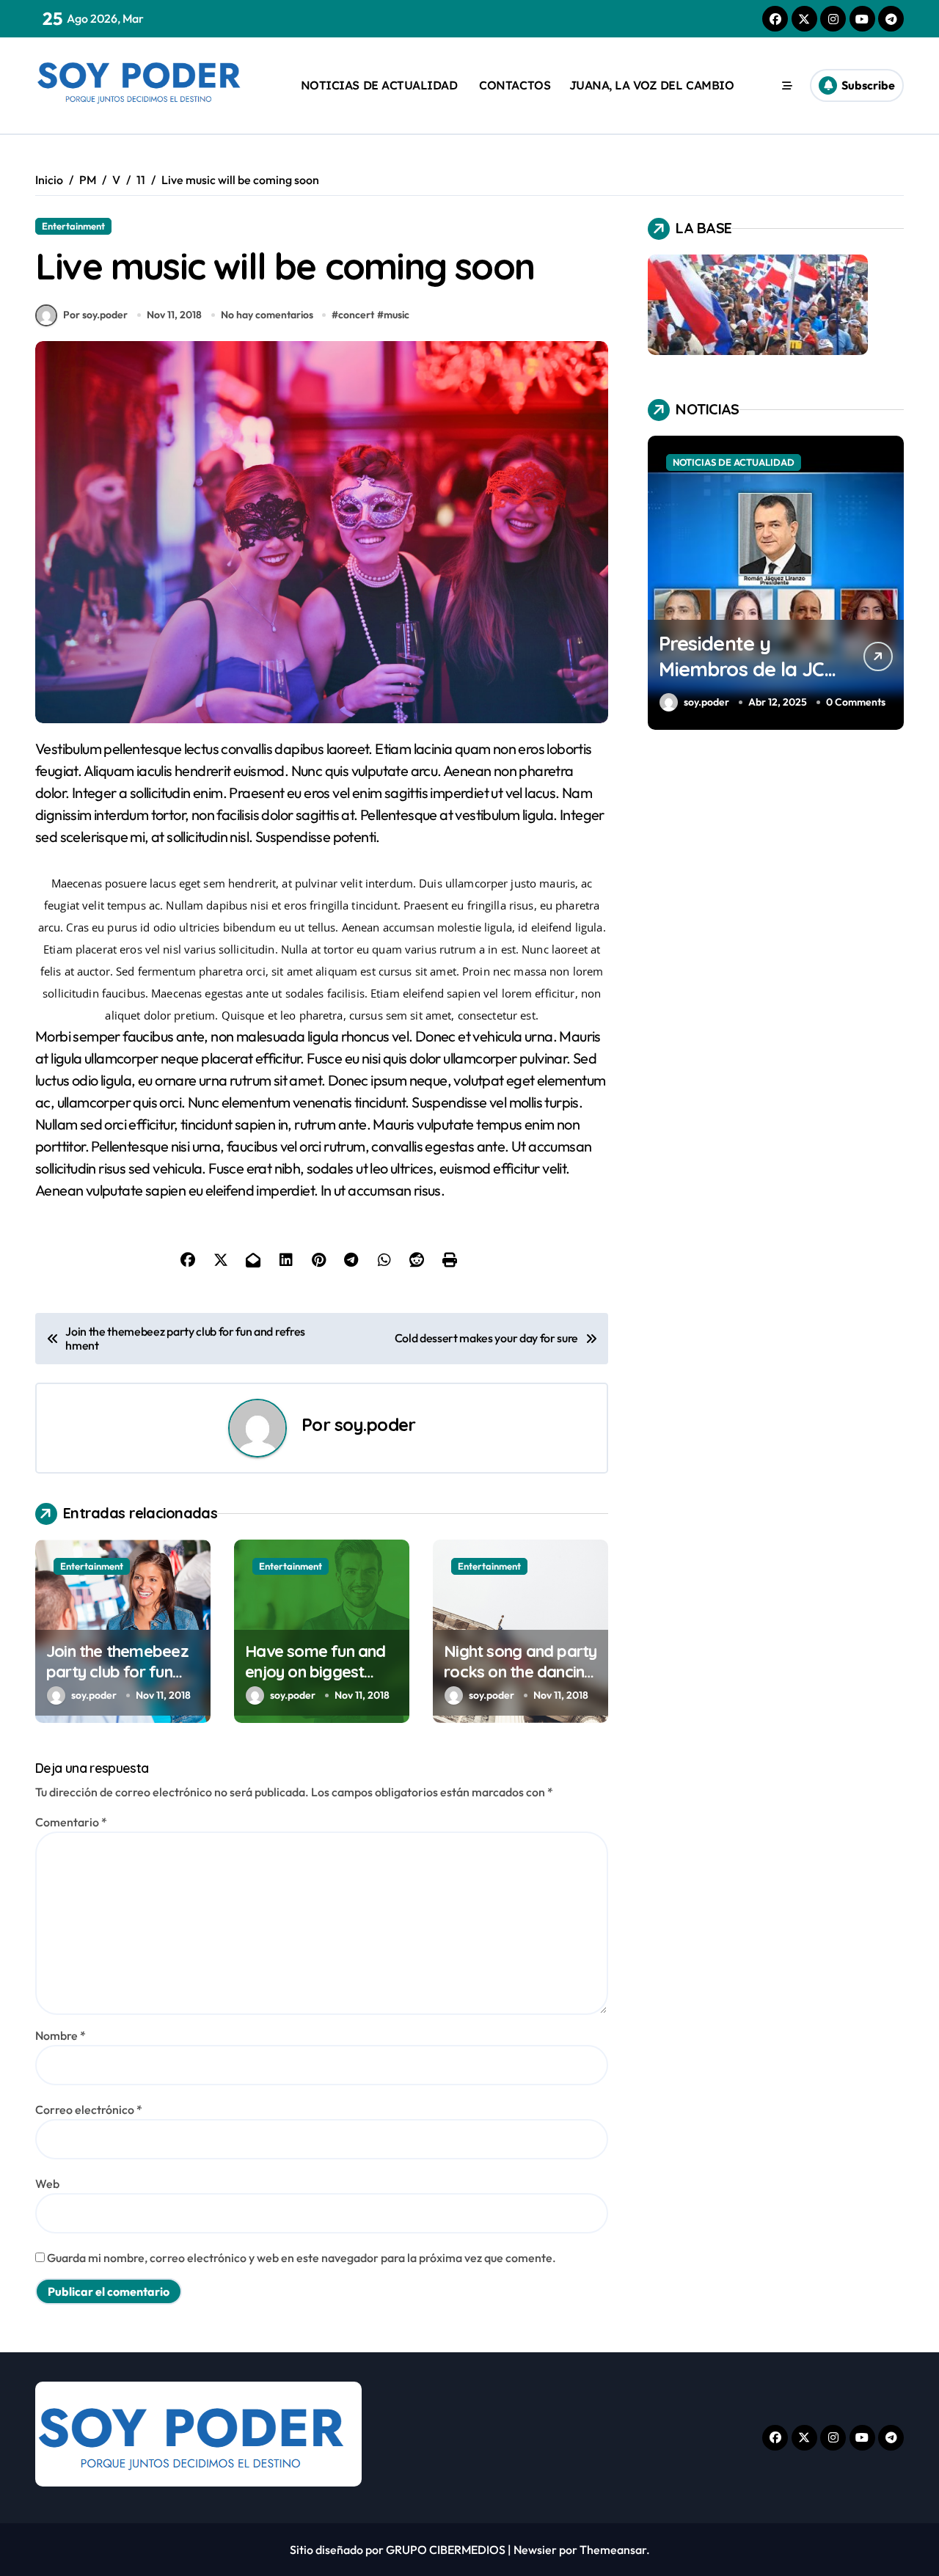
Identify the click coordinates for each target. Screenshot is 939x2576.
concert (356, 315)
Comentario (71, 1822)
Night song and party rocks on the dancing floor (520, 1672)
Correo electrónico (89, 2110)
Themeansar (613, 2550)
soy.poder (375, 1424)
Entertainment (73, 226)
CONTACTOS (513, 85)
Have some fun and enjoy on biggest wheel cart (315, 1672)
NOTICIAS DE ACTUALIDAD (379, 85)
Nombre (61, 2035)
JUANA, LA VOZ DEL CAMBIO (651, 85)
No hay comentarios (267, 315)
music (397, 315)
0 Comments (856, 702)
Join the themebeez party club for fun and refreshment (117, 1672)
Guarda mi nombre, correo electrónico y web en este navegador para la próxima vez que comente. (302, 2258)
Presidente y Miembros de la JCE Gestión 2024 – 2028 (747, 669)
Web (47, 2184)
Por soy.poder (95, 315)
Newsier (535, 2550)
